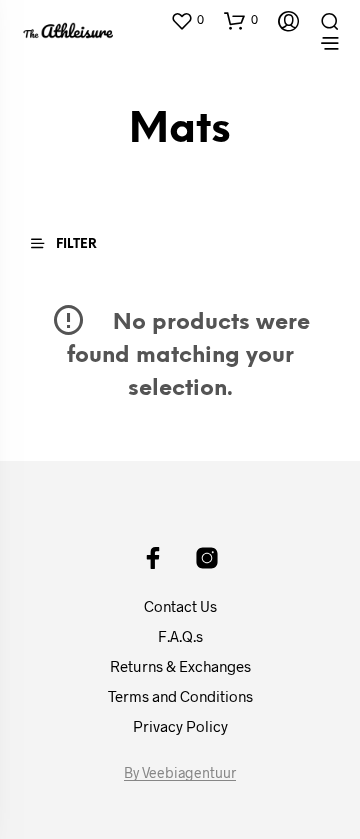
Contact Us (180, 606)
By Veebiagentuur (180, 773)
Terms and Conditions (180, 696)
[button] (187, 20)
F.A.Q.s (180, 636)
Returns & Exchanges (180, 666)
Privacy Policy (180, 726)
